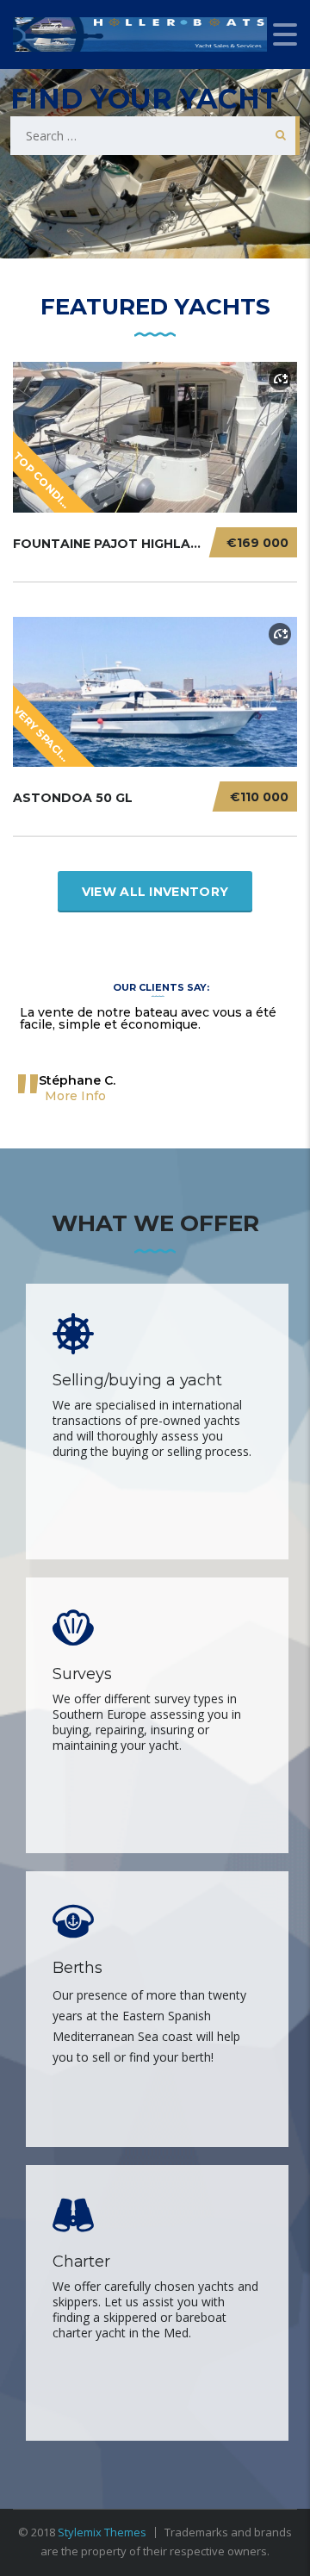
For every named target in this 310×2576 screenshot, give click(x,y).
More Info (75, 1096)
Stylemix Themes (102, 2532)
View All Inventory (155, 892)
